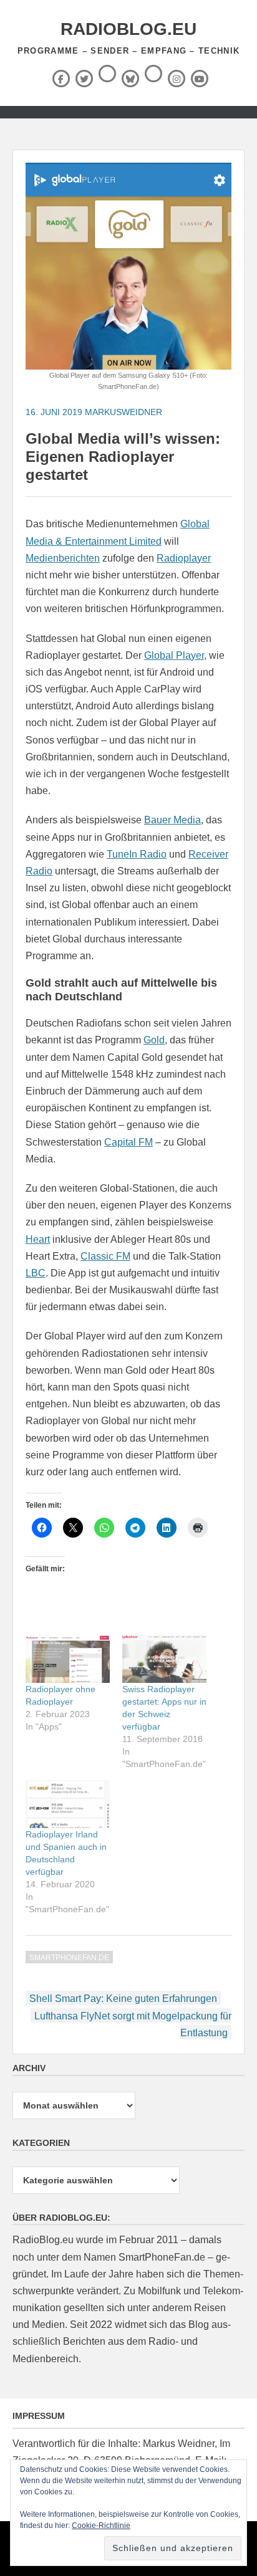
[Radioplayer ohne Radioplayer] (68, 1659)
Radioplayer (184, 558)
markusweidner (124, 412)
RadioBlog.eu (128, 29)
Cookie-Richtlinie (101, 2526)
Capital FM (128, 1142)
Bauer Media (172, 820)
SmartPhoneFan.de (69, 1958)
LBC (36, 1273)
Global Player (174, 655)
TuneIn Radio (137, 854)
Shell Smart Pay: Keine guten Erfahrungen (123, 1999)
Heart (38, 1239)
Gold (154, 1040)
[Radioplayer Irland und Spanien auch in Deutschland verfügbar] (68, 1804)
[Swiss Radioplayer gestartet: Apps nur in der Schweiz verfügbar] (164, 1659)
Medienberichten (63, 558)
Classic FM (105, 1256)
